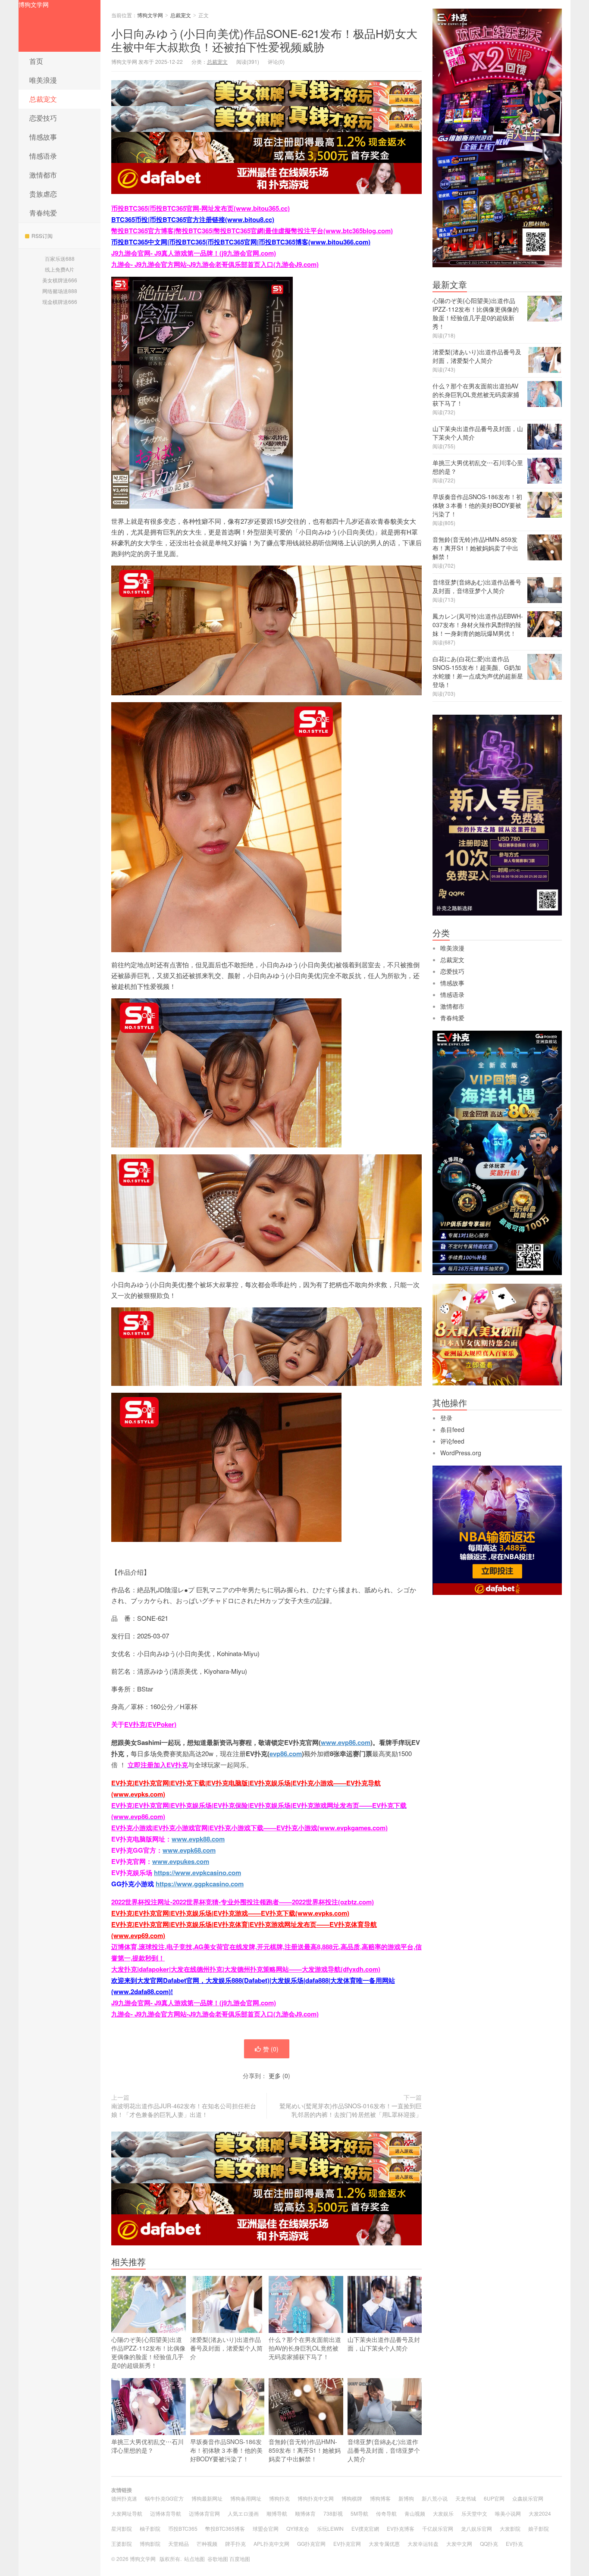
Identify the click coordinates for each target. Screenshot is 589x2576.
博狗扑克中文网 (316, 2498)
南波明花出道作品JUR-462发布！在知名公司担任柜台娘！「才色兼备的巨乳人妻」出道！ (184, 2110)
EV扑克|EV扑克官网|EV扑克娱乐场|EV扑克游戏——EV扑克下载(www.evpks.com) (230, 1913)
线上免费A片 (60, 269)
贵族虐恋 (43, 194)
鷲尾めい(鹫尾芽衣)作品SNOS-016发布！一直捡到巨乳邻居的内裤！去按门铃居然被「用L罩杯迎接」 (351, 2110)
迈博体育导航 (166, 2513)
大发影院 (510, 2528)
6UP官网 (494, 2498)
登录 (446, 1418)
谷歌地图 (218, 2559)
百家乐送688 (60, 258)
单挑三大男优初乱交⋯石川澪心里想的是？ (147, 2446)
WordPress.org (461, 1453)
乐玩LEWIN (330, 2528)
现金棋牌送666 (60, 302)
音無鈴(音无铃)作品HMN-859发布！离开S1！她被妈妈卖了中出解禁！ (305, 2450)
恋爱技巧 (43, 118)
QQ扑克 (489, 2543)
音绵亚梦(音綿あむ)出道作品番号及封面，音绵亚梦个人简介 (384, 2450)
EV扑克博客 (401, 2528)
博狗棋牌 (352, 2498)
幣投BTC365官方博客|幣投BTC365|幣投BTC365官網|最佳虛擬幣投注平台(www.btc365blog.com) (252, 231)
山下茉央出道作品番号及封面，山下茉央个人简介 (384, 2344)
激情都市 (43, 175)
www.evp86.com (346, 1742)
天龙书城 (466, 2498)
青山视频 (415, 2513)
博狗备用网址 (246, 2498)
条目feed (452, 1429)
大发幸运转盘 (423, 2543)
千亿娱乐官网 (438, 2528)
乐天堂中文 (474, 2513)
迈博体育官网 (204, 2513)
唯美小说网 (508, 2513)
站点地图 (194, 2559)
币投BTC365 (183, 2528)
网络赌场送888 (60, 291)
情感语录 (43, 156)
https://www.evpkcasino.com (197, 1873)
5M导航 (359, 2513)
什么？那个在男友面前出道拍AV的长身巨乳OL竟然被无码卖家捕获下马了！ (305, 2348)
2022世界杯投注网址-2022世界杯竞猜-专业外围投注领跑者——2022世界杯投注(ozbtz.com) (243, 1902)
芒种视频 (207, 2543)
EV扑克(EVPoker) (150, 1724)
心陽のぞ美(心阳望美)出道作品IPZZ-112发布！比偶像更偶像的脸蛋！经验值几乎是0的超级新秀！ (148, 2352)
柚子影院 (150, 2528)
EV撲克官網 (365, 2528)
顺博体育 (305, 2513)
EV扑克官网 (347, 2543)
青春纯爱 (43, 213)
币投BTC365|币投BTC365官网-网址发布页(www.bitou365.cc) (201, 208)
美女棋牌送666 (60, 280)
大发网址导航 (127, 2513)
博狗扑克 (279, 2498)
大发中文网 (459, 2543)
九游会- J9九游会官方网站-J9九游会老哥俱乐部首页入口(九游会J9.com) (215, 264)
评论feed (452, 1441)
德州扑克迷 (124, 2498)
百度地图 (240, 2559)
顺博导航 (277, 2513)
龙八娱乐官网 (476, 2528)
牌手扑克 (235, 2543)
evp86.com (286, 1754)
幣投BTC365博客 (225, 2528)
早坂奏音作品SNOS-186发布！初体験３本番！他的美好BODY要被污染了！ (226, 2450)
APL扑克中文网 (271, 2543)
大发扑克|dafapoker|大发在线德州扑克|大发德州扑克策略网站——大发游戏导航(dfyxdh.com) (246, 1969)
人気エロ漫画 (243, 2513)
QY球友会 (298, 2528)
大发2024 (540, 2513)
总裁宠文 (43, 99)
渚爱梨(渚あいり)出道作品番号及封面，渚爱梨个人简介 (226, 2348)
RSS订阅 (42, 236)
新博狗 (406, 2498)
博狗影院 (150, 2543)
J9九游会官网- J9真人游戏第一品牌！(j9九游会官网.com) (194, 253)
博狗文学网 (34, 4)
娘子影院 (539, 2528)
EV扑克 (514, 2543)
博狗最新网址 (207, 2498)
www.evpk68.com (189, 1850)
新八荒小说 (435, 2498)
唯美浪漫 (43, 80)
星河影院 (122, 2528)
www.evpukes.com (181, 1861)
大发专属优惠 (384, 2543)
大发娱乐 (443, 2513)
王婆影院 (122, 2543)
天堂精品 (179, 2543)
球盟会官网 (266, 2528)
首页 (36, 61)
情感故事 (43, 137)
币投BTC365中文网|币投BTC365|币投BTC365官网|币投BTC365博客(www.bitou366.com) (241, 242)
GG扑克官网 (311, 2543)
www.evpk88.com (198, 1839)
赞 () (271, 2049)
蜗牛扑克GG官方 (164, 2498)
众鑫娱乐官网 (528, 2498)
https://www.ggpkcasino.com (200, 1884)
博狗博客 (380, 2498)
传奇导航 (386, 2513)
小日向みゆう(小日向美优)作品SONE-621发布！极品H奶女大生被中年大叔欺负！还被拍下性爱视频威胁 (264, 40)
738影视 (333, 2513)
